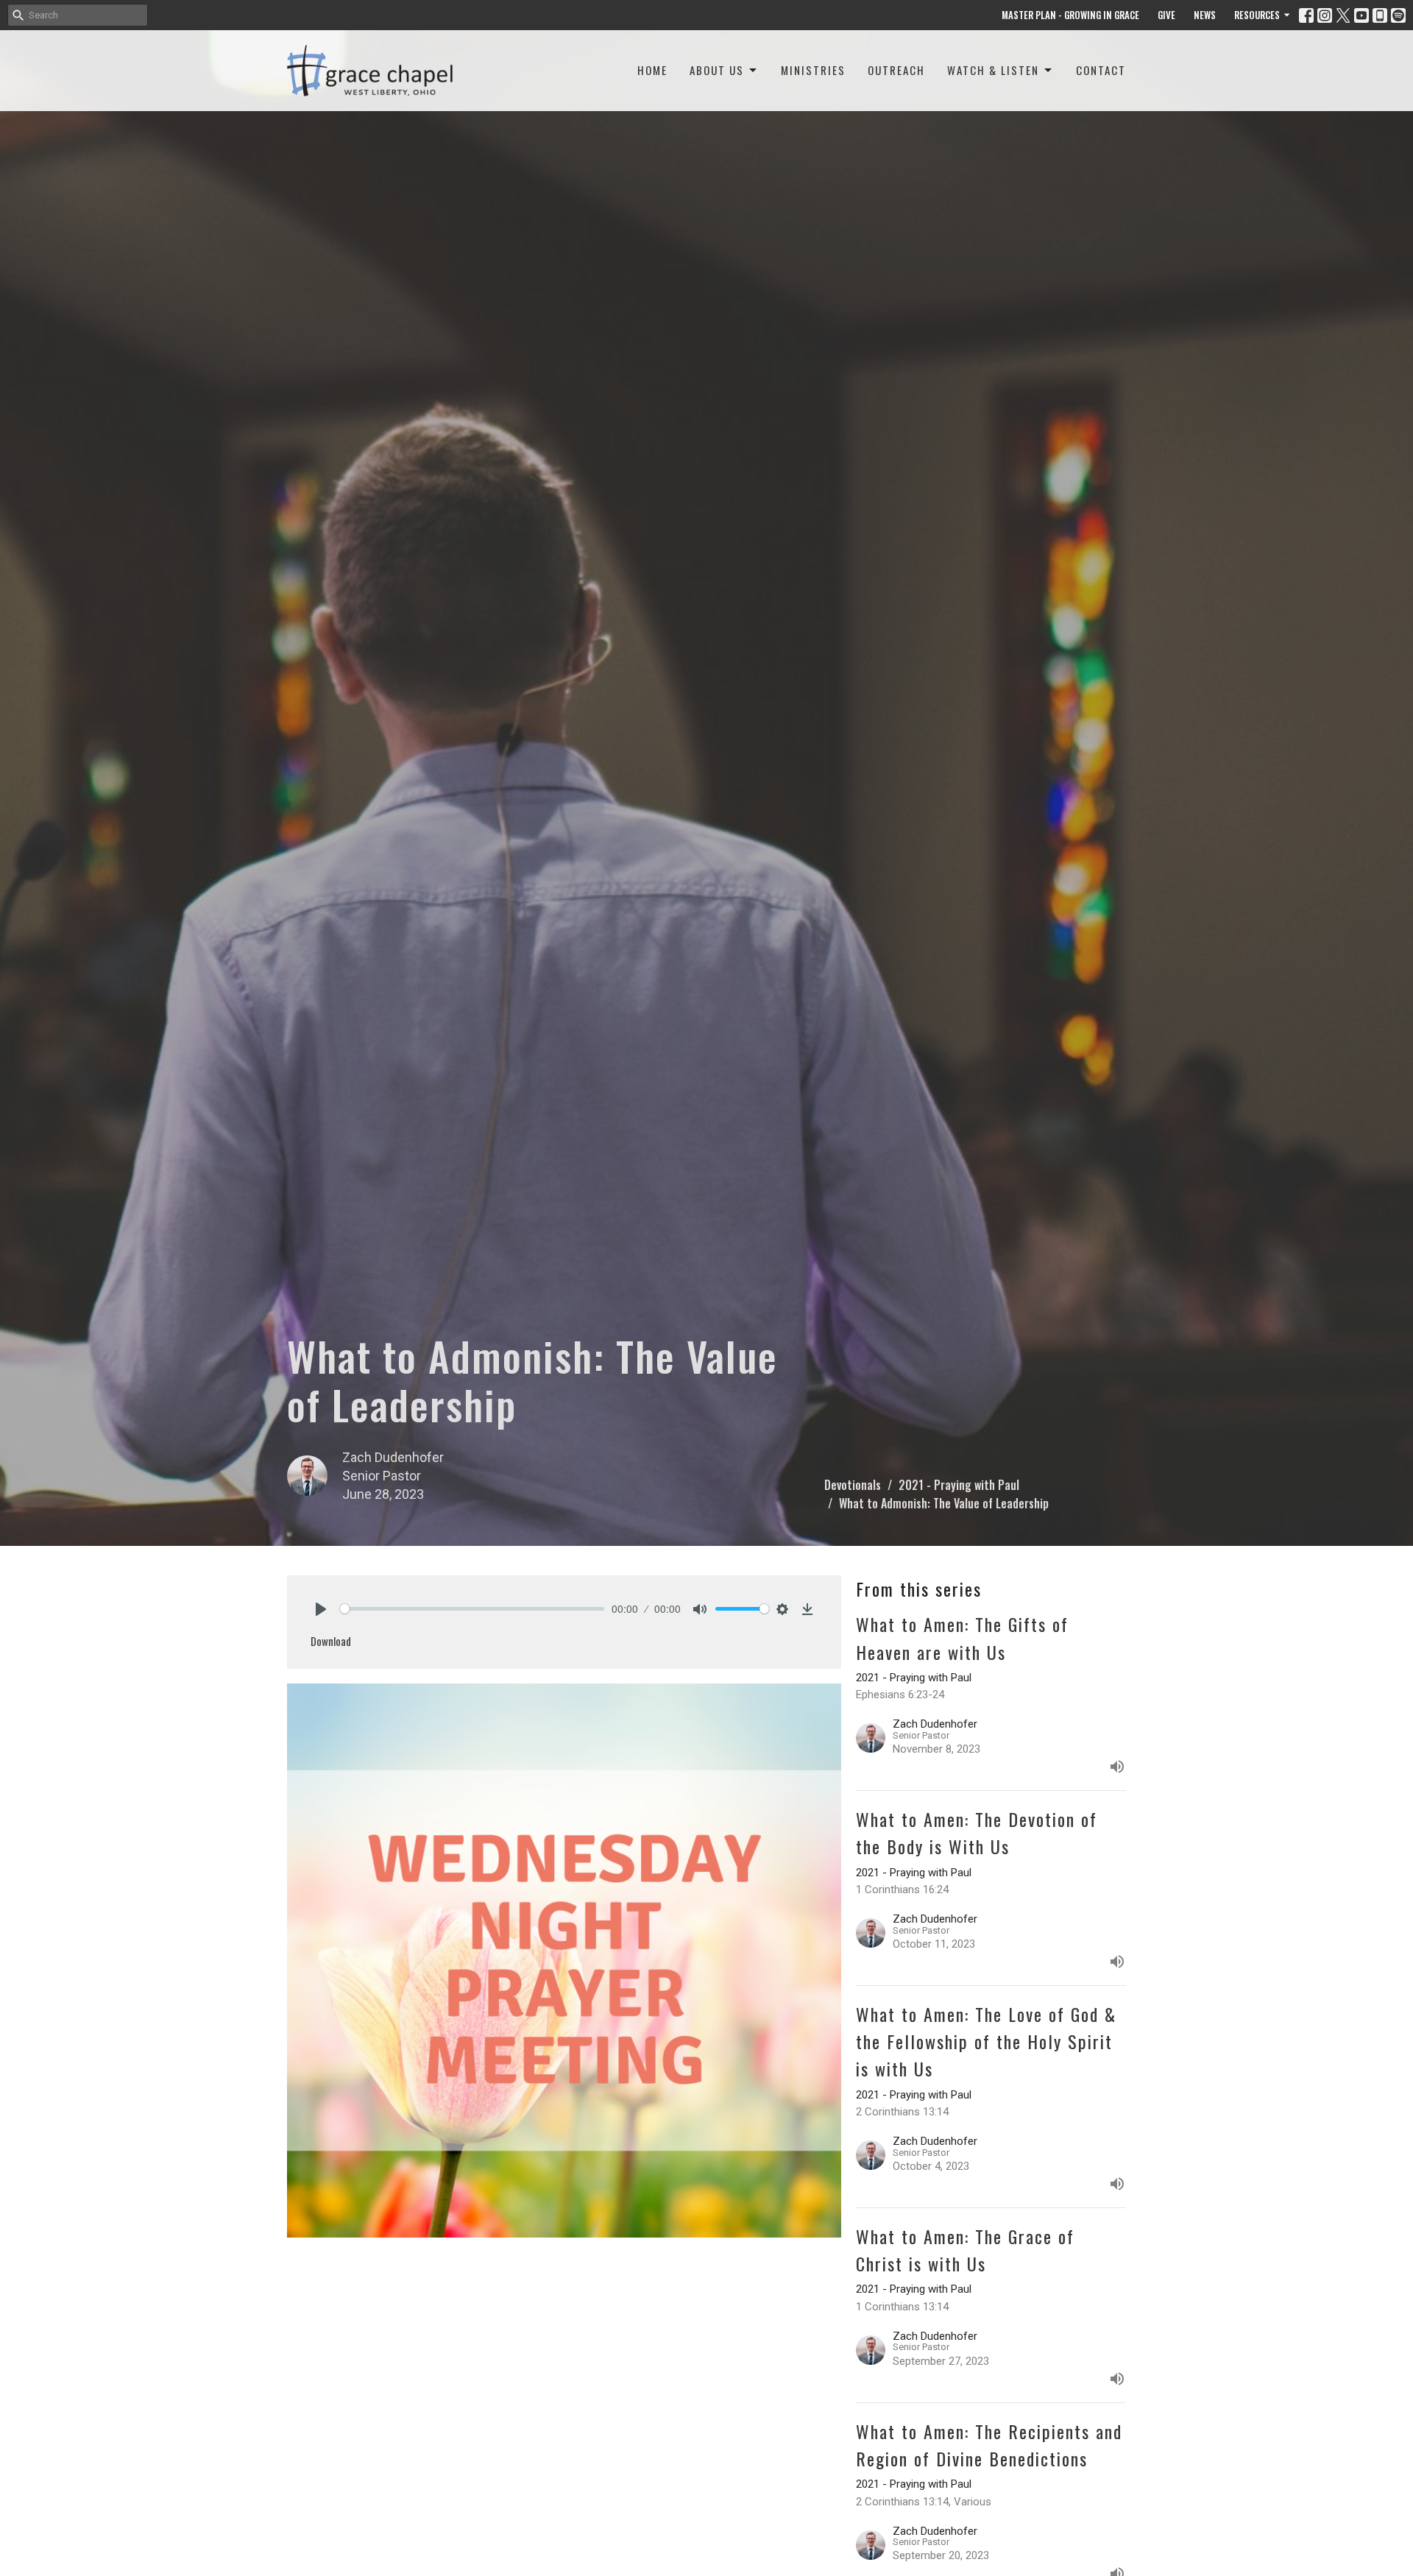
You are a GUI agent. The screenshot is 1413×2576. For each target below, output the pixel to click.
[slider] (472, 1609)
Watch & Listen (993, 70)
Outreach (896, 70)
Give (1166, 15)
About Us (717, 70)
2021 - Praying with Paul (959, 1485)
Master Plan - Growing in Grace (1070, 15)
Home (652, 70)
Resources (1257, 15)
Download (331, 1641)
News (1205, 15)
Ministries (813, 70)
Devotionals (853, 1485)
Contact (1101, 70)
